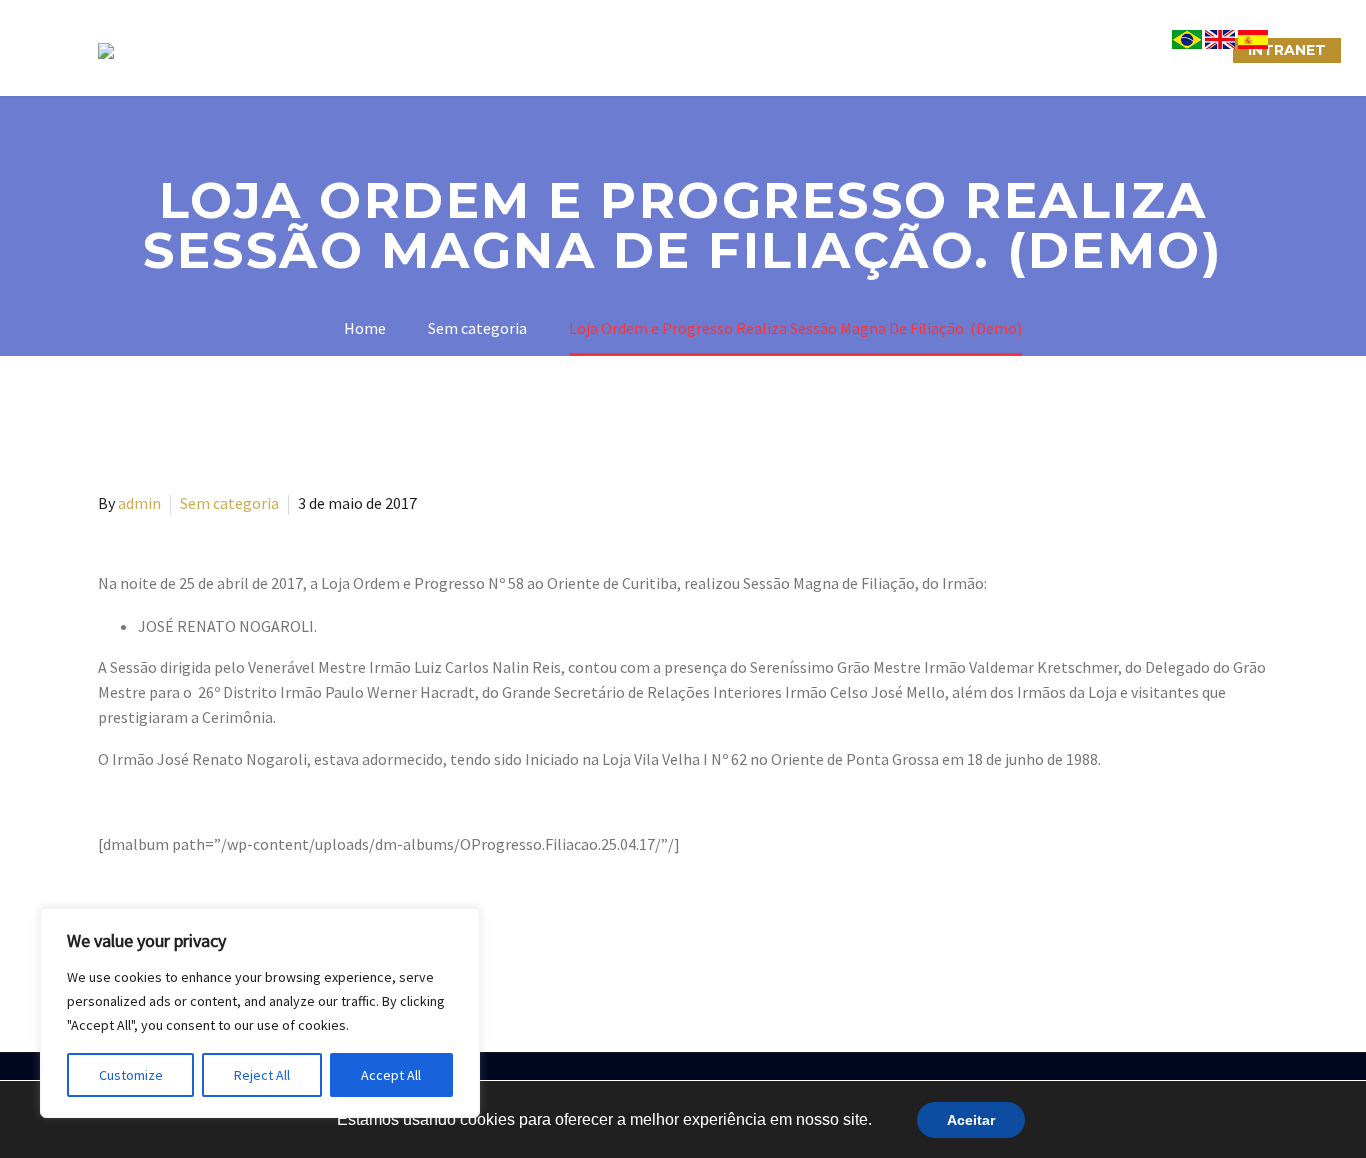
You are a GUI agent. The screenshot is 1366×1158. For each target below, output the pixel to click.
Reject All (262, 1075)
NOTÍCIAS (800, 50)
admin (139, 503)
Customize (131, 1075)
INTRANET (1287, 50)
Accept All (391, 1075)
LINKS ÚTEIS (1037, 50)
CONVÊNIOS (1166, 50)
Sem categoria (229, 503)
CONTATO (914, 50)
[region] (260, 1013)
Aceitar (971, 1120)
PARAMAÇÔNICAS (659, 50)
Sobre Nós (379, 50)
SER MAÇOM (508, 50)
